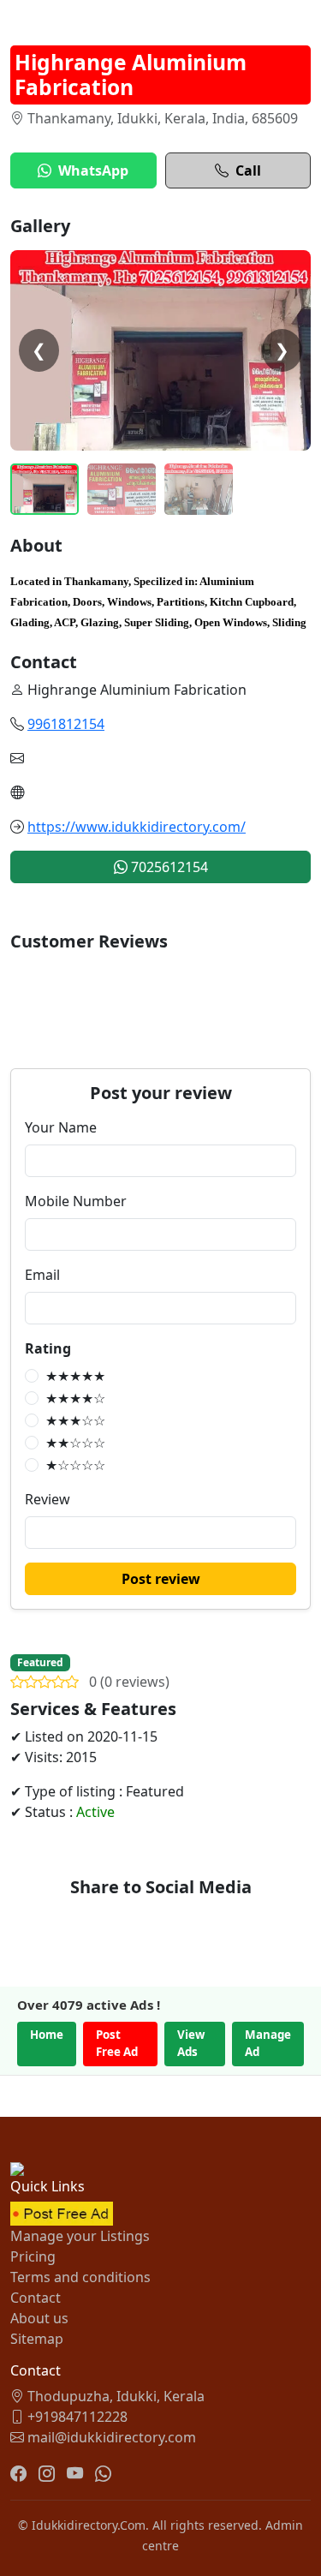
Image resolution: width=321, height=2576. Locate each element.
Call (248, 170)
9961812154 (66, 724)
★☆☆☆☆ (75, 1465)
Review (48, 1499)
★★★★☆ (75, 1398)
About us (39, 2318)
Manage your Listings (80, 2236)
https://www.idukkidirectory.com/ (137, 827)
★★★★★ (75, 1376)
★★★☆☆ (75, 1420)
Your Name (61, 1127)
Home (47, 2035)
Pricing (33, 2256)
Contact (36, 2298)
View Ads (191, 2043)
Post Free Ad (117, 2043)
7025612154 (168, 867)
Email (42, 1275)
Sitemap (37, 2339)
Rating (48, 1348)
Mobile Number (76, 1201)
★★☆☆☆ (75, 1443)
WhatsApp (93, 170)
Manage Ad (268, 2043)
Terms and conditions (80, 2277)
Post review (161, 1579)
